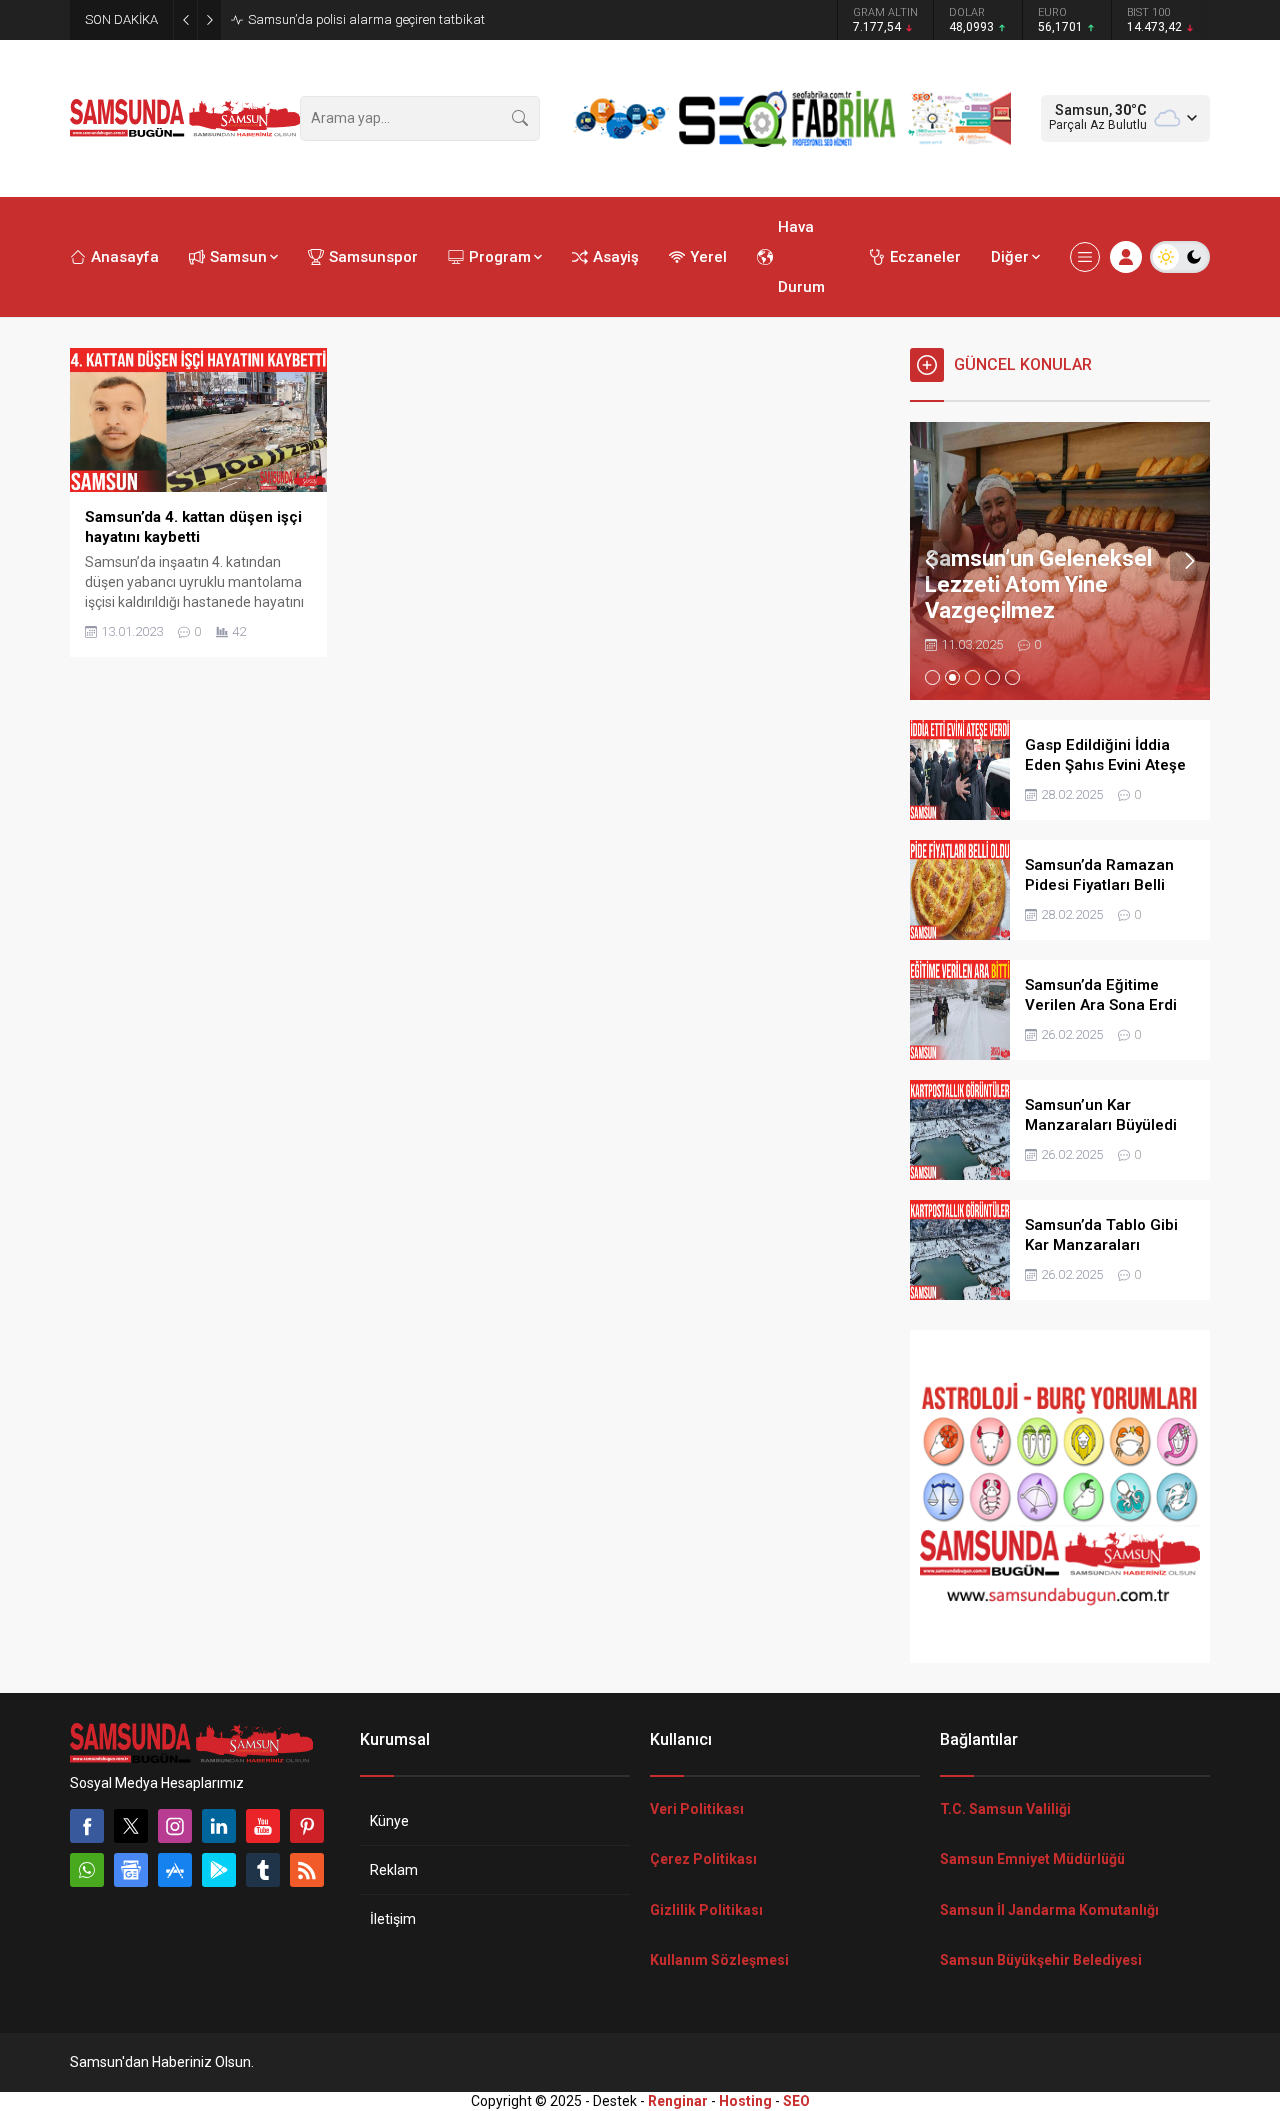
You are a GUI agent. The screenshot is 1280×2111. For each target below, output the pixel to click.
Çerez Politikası (703, 1859)
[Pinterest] (307, 1826)
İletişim (393, 1919)
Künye (389, 1821)
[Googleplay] (219, 1870)
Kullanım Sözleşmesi (719, 1960)
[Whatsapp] (87, 1870)
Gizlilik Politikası (706, 1910)
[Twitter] (131, 1826)
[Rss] (307, 1870)
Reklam (394, 1870)
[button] (932, 677)
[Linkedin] (219, 1826)
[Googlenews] (131, 1870)
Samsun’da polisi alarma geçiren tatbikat (366, 19)
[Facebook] (87, 1826)
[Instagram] (175, 1826)
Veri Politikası (697, 1809)
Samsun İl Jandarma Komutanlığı (1049, 1910)
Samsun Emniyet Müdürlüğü (1032, 1859)
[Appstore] (175, 1870)
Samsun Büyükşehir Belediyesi (1041, 1960)
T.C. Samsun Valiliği (1005, 1809)
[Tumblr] (263, 1870)
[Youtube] (263, 1826)
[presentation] (930, 561)
